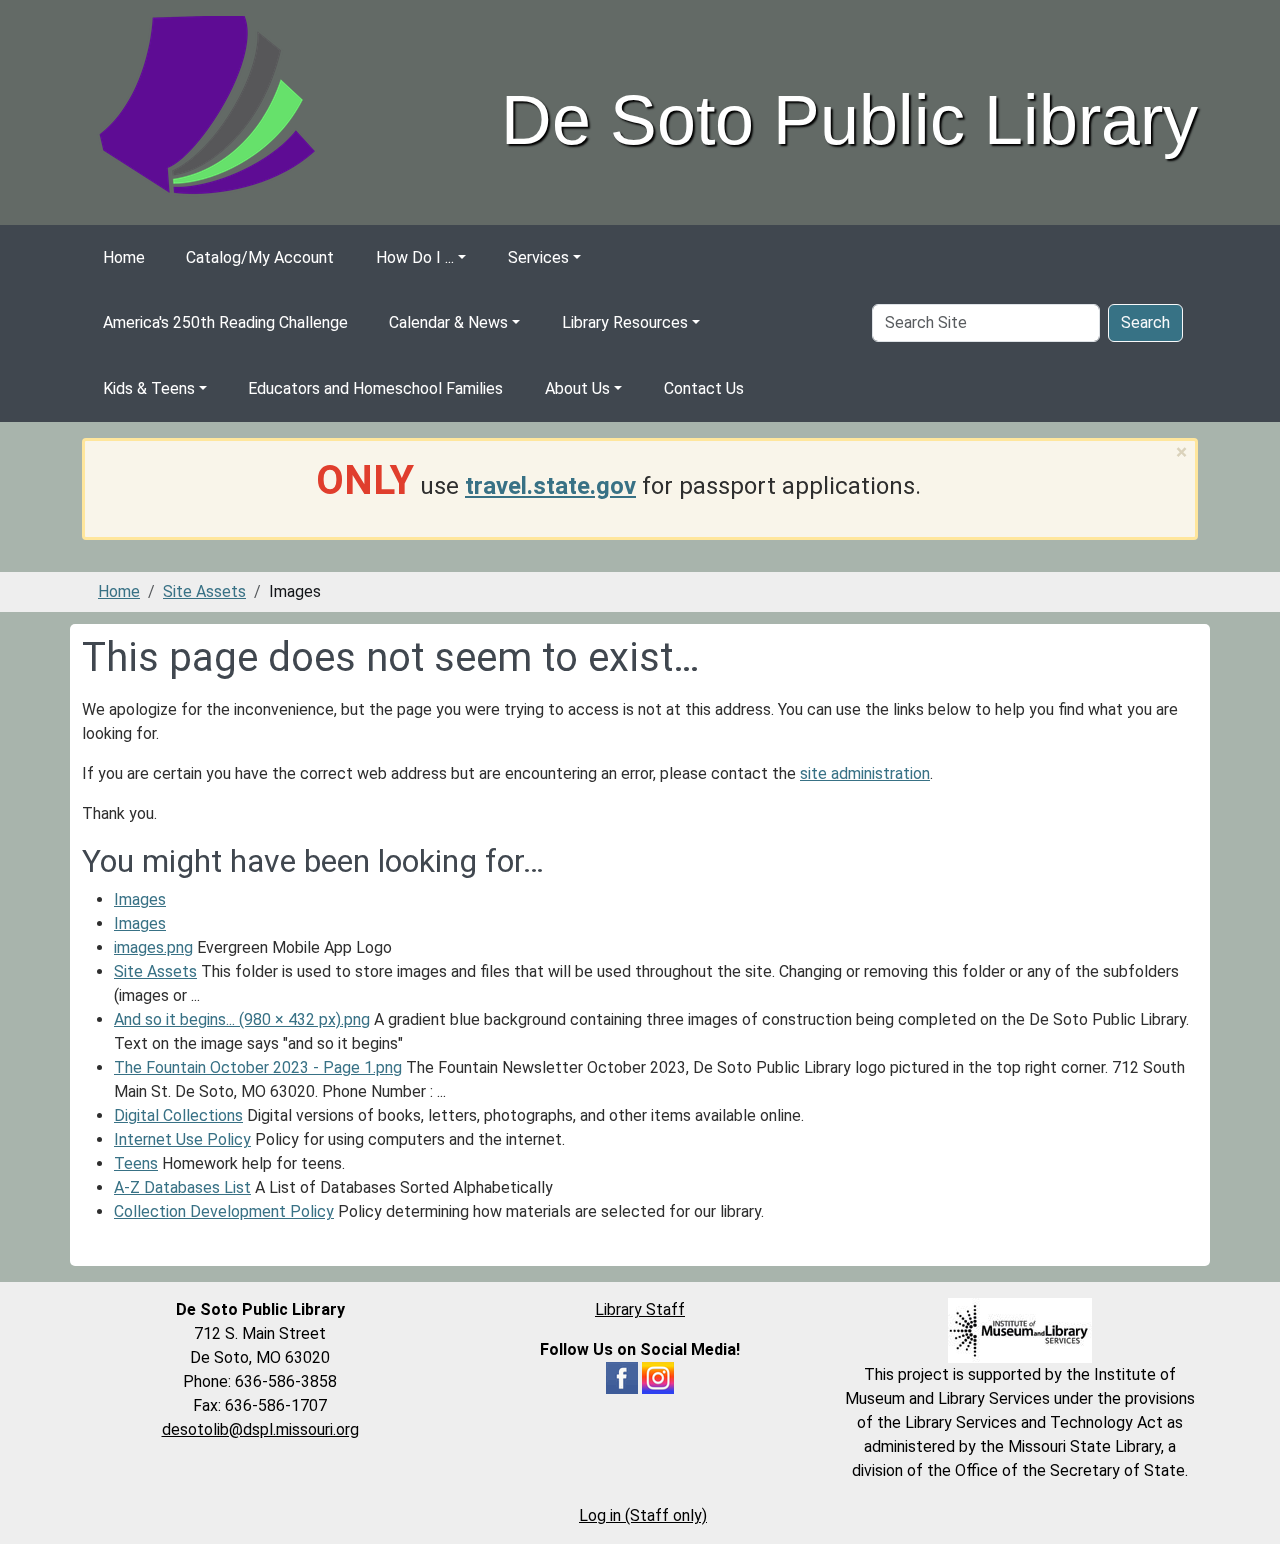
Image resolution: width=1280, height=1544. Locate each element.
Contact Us (704, 388)
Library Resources (625, 322)
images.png (153, 947)
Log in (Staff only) (643, 1515)
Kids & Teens (149, 388)
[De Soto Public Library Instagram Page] (658, 1376)
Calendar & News (448, 322)
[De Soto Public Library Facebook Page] (622, 1376)
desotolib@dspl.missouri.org (260, 1429)
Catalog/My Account (260, 257)
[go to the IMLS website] (1020, 1330)
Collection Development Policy (224, 1211)
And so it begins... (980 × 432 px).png (242, 1019)
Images (140, 899)
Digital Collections (178, 1115)
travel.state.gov (550, 486)
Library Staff (640, 1309)
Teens (136, 1163)
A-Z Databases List (182, 1187)
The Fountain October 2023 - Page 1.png (258, 1067)
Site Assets (204, 591)
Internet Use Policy (182, 1139)
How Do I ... (415, 257)
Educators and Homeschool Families (375, 388)
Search (1145, 322)
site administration (865, 773)
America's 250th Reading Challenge (225, 322)
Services (538, 257)
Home (124, 257)
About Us (577, 388)
